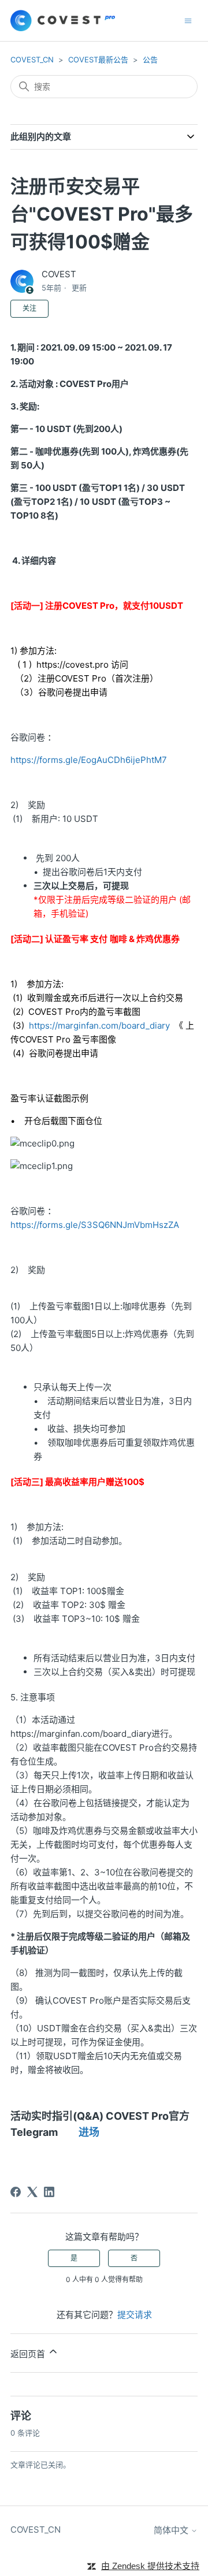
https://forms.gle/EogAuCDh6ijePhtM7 (89, 760)
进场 (89, 2132)
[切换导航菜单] (188, 20)
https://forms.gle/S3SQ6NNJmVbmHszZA (95, 1225)
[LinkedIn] (49, 2192)
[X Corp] (32, 2192)
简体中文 (172, 2530)
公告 (150, 59)
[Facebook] (16, 2192)
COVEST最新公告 (98, 59)
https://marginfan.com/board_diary (102, 1025)
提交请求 (135, 2315)
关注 (29, 308)
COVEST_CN (32, 59)
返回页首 (29, 2354)
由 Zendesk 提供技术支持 (150, 2566)
